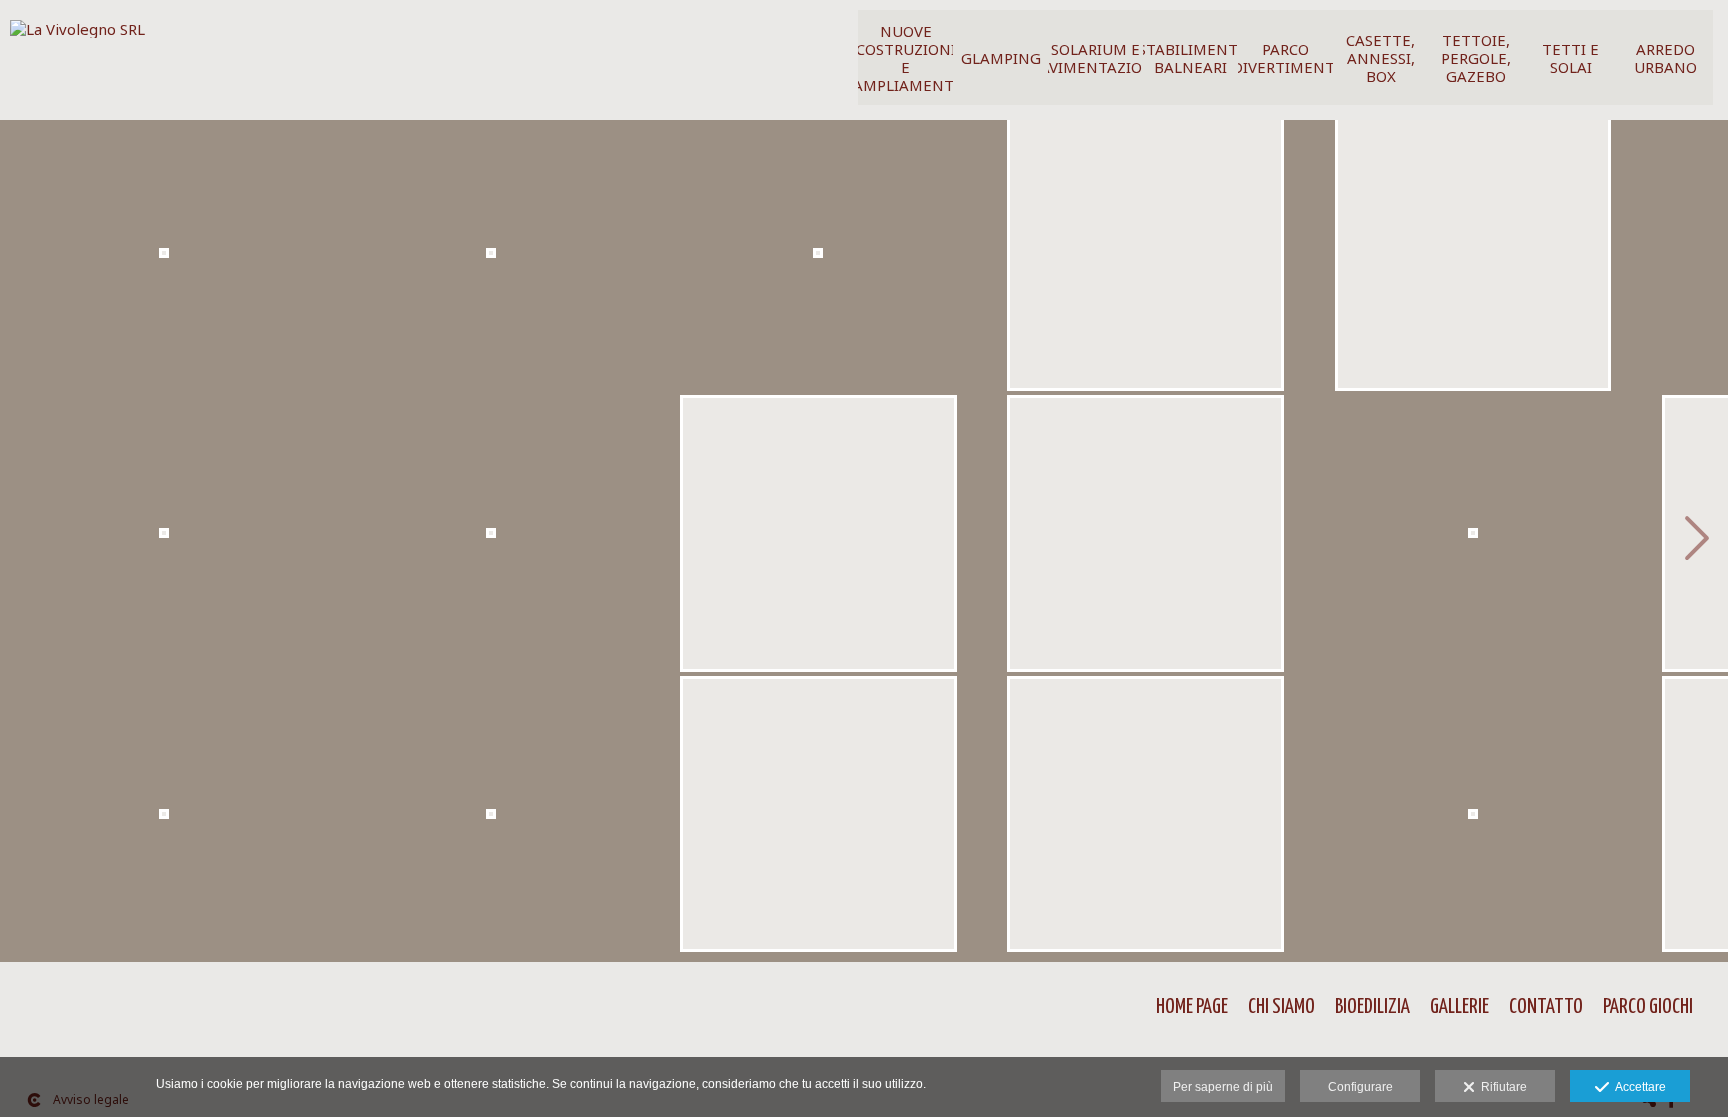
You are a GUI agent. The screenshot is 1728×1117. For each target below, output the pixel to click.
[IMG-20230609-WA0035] (163, 541)
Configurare (1360, 1087)
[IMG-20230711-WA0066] (490, 821)
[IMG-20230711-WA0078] (1145, 260)
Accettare (1637, 1087)
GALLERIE (1459, 1007)
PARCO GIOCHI (1648, 1007)
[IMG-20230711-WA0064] (490, 260)
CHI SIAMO (1281, 1007)
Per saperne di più (1223, 1087)
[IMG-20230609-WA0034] (163, 260)
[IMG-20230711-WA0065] (490, 541)
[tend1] (1472, 541)
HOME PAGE (1192, 1007)
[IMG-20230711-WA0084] (1472, 260)
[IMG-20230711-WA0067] (818, 260)
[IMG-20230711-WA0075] (818, 821)
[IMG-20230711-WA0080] (1145, 541)
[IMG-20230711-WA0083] (1145, 821)
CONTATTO (1546, 1007)
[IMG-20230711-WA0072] (818, 541)
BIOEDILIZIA (1372, 1007)
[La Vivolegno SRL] (77, 36)
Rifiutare (1501, 1087)
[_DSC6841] (1472, 821)
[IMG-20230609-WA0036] (163, 821)
